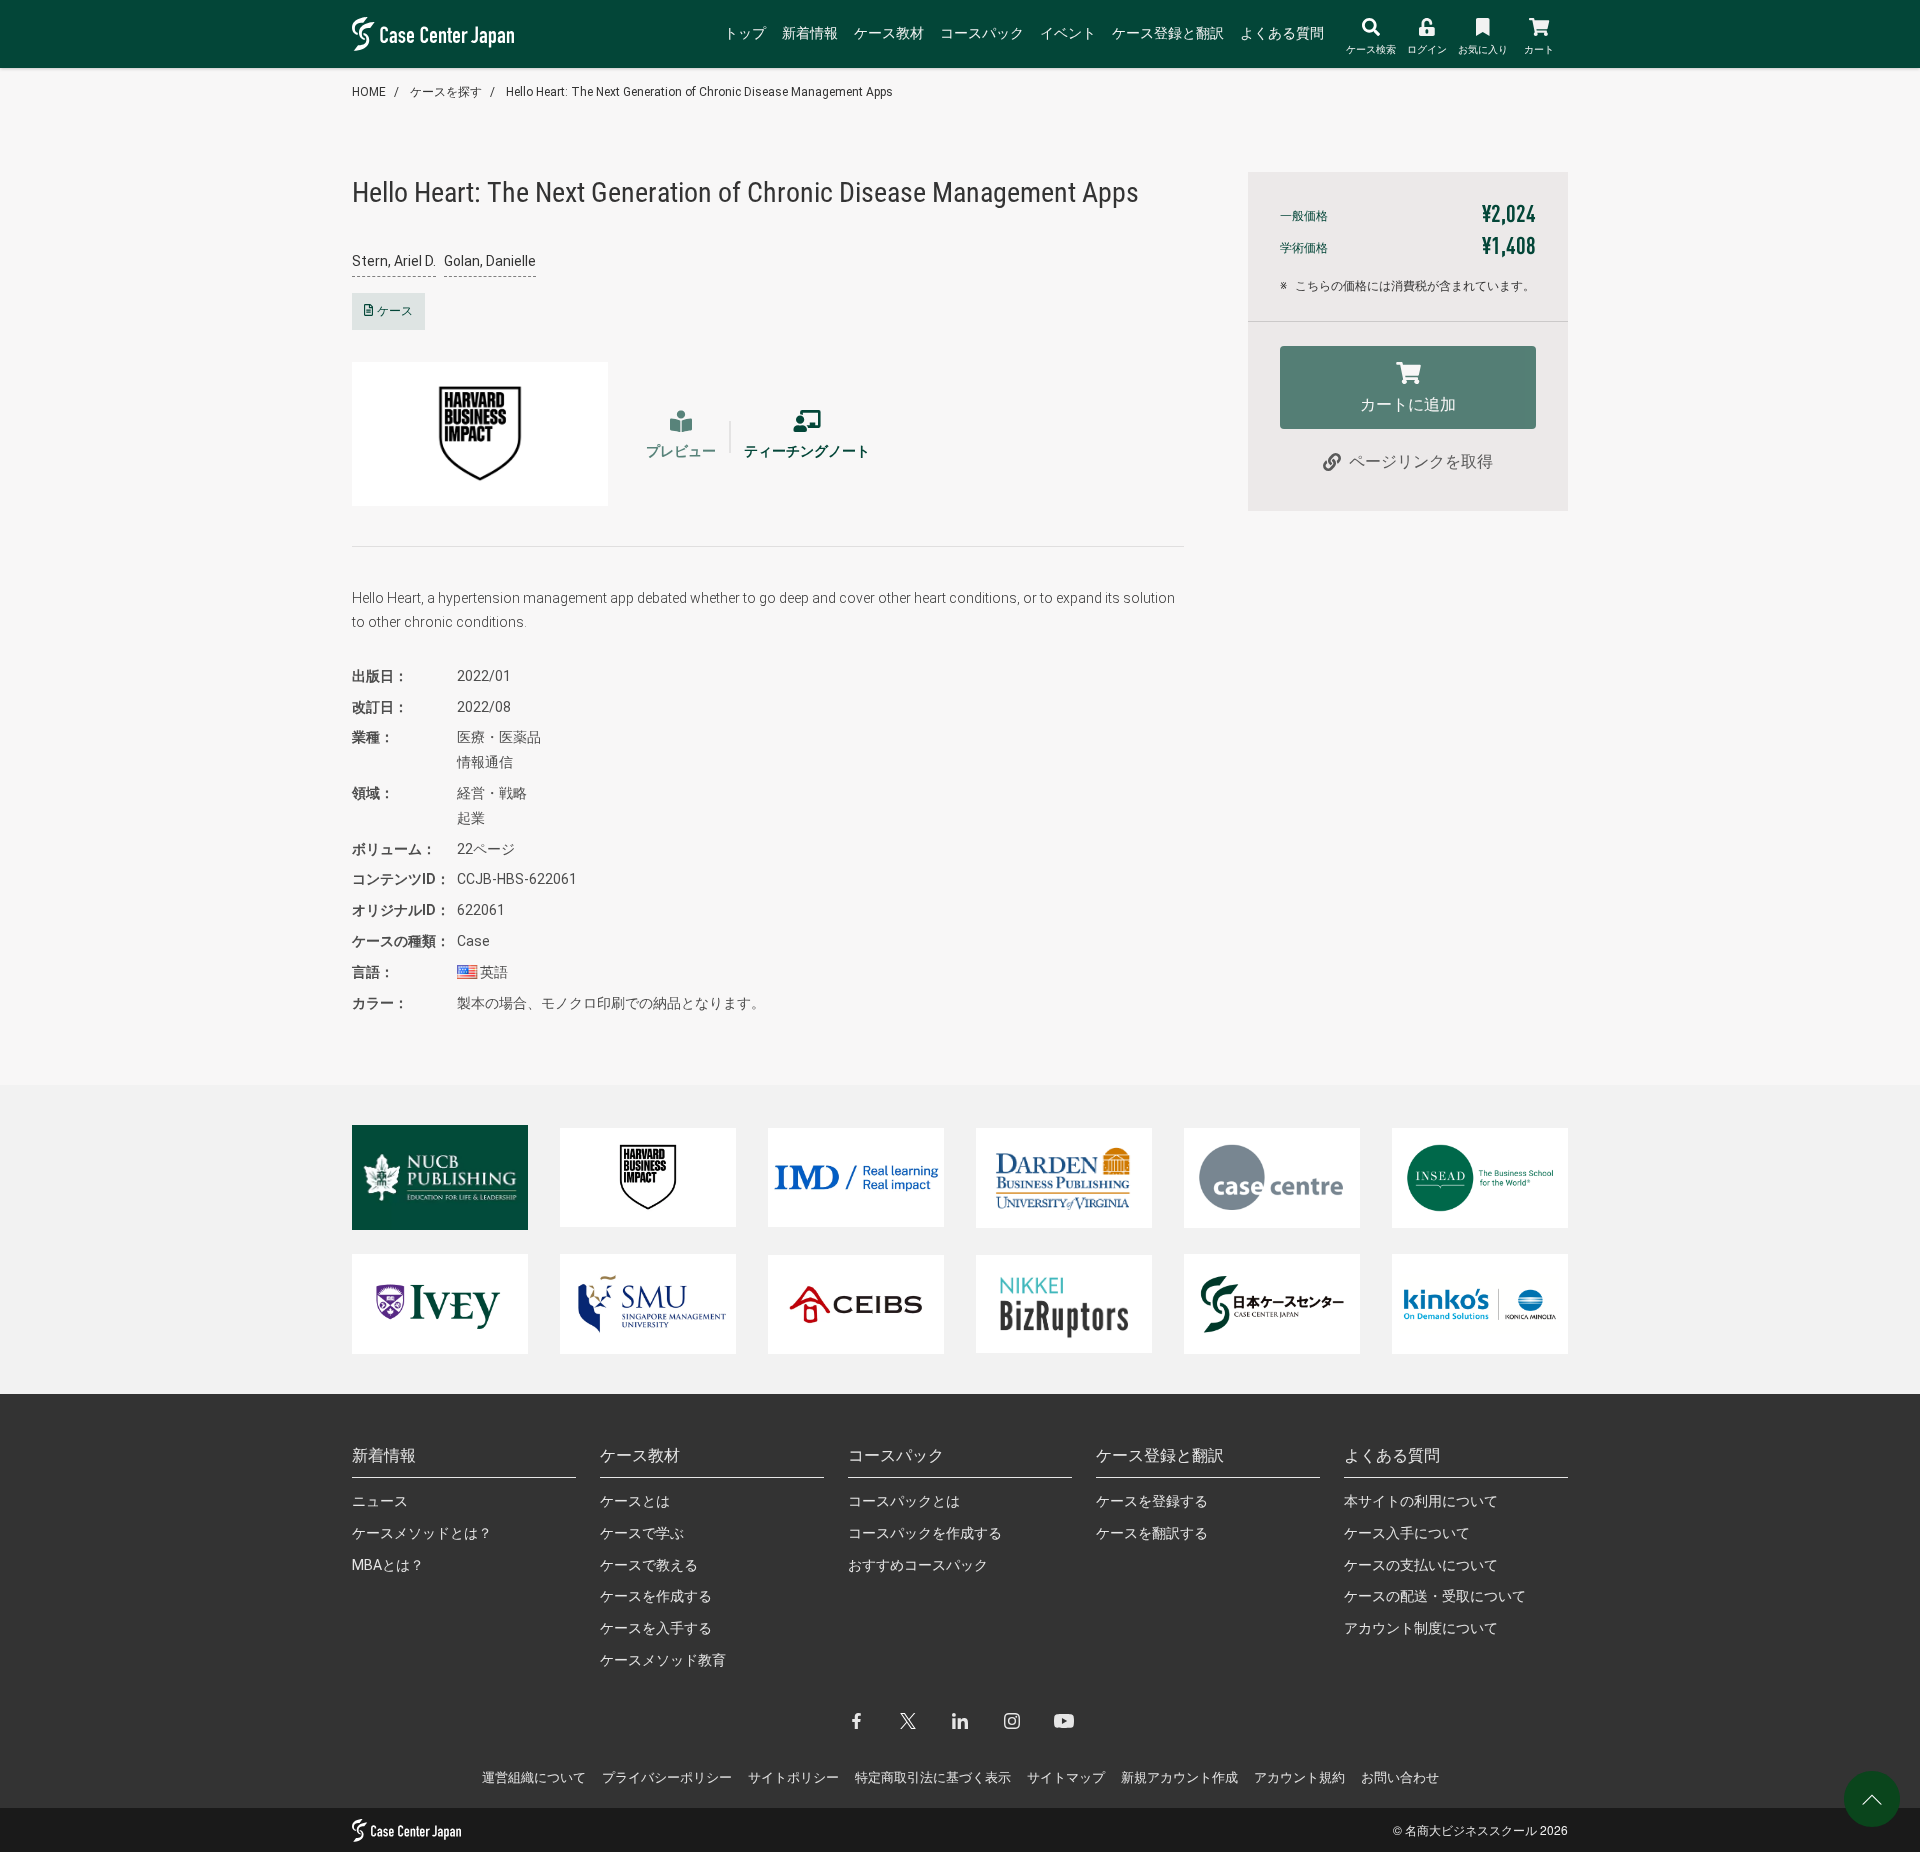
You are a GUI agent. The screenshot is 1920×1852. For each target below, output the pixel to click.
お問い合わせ (1400, 1777)
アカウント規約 (1299, 1777)
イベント (1068, 33)
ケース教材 (889, 33)
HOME (369, 92)
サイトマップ (1066, 1777)
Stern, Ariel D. (394, 261)
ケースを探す (446, 92)
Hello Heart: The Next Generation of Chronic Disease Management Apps (699, 92)
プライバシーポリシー (667, 1777)
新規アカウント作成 (1179, 1777)
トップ (745, 33)
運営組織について (534, 1777)
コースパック (982, 33)
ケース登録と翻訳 (1168, 33)
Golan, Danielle (490, 261)
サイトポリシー (793, 1777)
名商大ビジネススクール (1471, 1829)
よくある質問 (1282, 33)
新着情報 (810, 33)
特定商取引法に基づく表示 (933, 1777)
